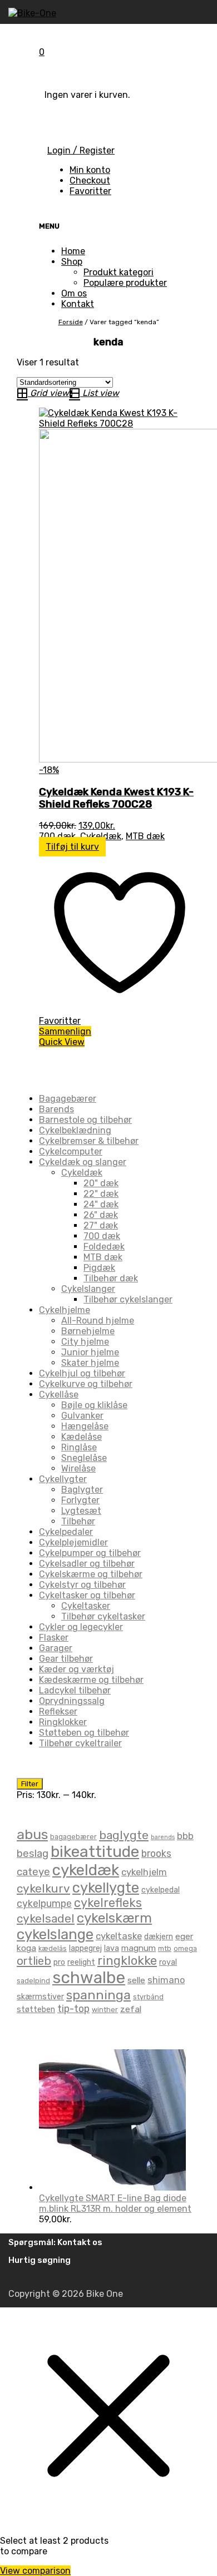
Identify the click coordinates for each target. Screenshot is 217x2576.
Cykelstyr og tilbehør (82, 1585)
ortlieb (34, 1961)
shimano (166, 1980)
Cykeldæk (101, 836)
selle (136, 1980)
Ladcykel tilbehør (75, 1690)
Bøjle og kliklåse (94, 1405)
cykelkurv (43, 1888)
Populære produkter (125, 283)
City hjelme (85, 1342)
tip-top (73, 2008)
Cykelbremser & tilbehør (89, 1141)
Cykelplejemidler (73, 1542)
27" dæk (101, 1225)
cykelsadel (46, 1918)
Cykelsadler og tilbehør (87, 1564)
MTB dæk (145, 836)
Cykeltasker (86, 1606)
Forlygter (80, 1500)
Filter (30, 1784)
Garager (56, 1648)
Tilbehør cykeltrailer (80, 1743)
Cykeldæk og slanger (83, 1162)
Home (73, 251)
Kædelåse (82, 1437)
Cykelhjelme (65, 1310)
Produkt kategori (119, 272)
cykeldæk (86, 1870)
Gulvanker (82, 1416)
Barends (56, 1109)
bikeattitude (95, 1852)
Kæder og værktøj (77, 1669)
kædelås (53, 1948)
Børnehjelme (88, 1331)
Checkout (90, 180)
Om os (74, 293)
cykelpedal (161, 1890)
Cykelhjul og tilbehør (82, 1373)
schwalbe (89, 1978)
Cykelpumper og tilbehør (90, 1553)
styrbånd (148, 1997)
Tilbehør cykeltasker (103, 1616)
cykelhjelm (144, 1872)
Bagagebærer (68, 1099)
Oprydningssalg (72, 1701)
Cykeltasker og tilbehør (87, 1595)
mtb (165, 1948)
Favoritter (90, 191)
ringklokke (127, 1961)
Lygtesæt (81, 1511)
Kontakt (78, 304)
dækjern (159, 1937)
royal (168, 1962)
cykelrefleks (108, 1903)
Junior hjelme (90, 1352)
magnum (139, 1948)
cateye (33, 1872)
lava (112, 1948)
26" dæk (101, 1215)
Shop (72, 262)
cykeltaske (119, 1936)
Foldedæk (104, 1247)
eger (184, 1936)
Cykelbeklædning (75, 1130)
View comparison (35, 2571)
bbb (185, 1836)
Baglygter (82, 1490)
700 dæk (57, 836)
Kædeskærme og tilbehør (91, 1680)
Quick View (62, 1042)
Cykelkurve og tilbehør (86, 1384)
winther (105, 2010)
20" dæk (101, 1183)
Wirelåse (78, 1468)
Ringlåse (79, 1447)
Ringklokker (63, 1722)
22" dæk (101, 1194)
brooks (156, 1853)
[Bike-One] (32, 13)
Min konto (90, 170)
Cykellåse (59, 1394)
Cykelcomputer (71, 1151)
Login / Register (81, 150)
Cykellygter (63, 1479)
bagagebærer (73, 1837)
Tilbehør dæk (111, 1278)
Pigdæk (99, 1268)
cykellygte (106, 1888)
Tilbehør (78, 1521)
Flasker (54, 1638)
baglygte (124, 1835)
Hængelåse (85, 1426)
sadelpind (33, 1981)
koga (26, 1948)
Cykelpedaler (66, 1532)
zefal (131, 2009)
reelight (81, 1962)
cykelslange (55, 1934)
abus (32, 1834)
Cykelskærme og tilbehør (91, 1574)
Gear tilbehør (66, 1659)
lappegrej (85, 1948)
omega (185, 1948)
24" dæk (101, 1204)
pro (59, 1962)
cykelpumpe (44, 1903)
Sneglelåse (84, 1458)
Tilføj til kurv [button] (72, 847)
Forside (71, 322)
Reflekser (58, 1711)
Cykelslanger (88, 1289)
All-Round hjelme (98, 1321)
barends (163, 1837)
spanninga (98, 1995)
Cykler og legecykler (81, 1627)
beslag (33, 1854)
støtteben (36, 2010)
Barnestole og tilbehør (85, 1120)
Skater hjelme (90, 1363)
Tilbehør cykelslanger (128, 1299)
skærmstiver (40, 1997)
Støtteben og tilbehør (84, 1733)
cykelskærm (114, 1918)
